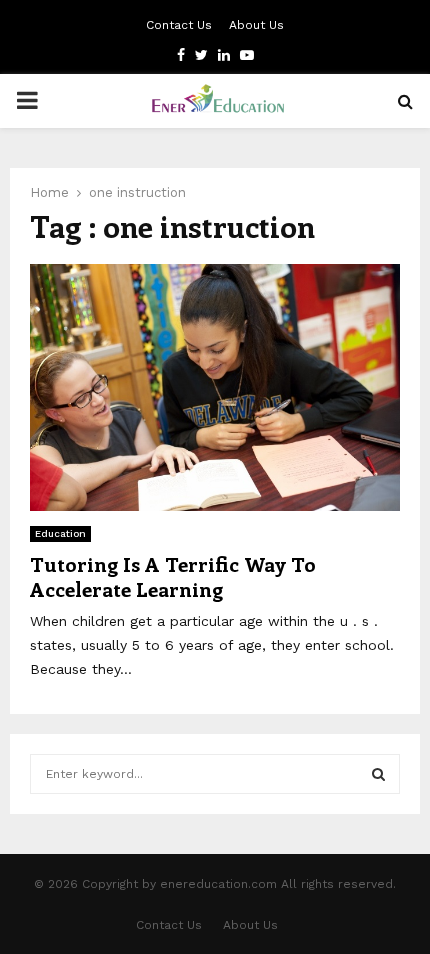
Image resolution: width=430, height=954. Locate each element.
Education (60, 533)
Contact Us (179, 25)
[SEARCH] (378, 774)
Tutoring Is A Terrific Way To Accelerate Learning (173, 576)
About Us (256, 25)
